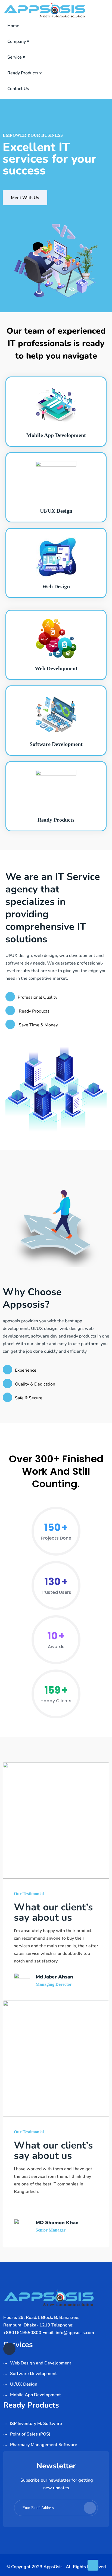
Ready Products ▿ (24, 73)
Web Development (56, 668)
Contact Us (18, 89)
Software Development (56, 744)
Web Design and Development (41, 2363)
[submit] (90, 2508)
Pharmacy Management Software (44, 2445)
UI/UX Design (56, 511)
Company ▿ (18, 42)
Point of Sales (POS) (30, 2434)
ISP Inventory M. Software (36, 2424)
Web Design (56, 586)
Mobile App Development (56, 435)
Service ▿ (16, 57)
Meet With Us (25, 198)
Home (13, 26)
